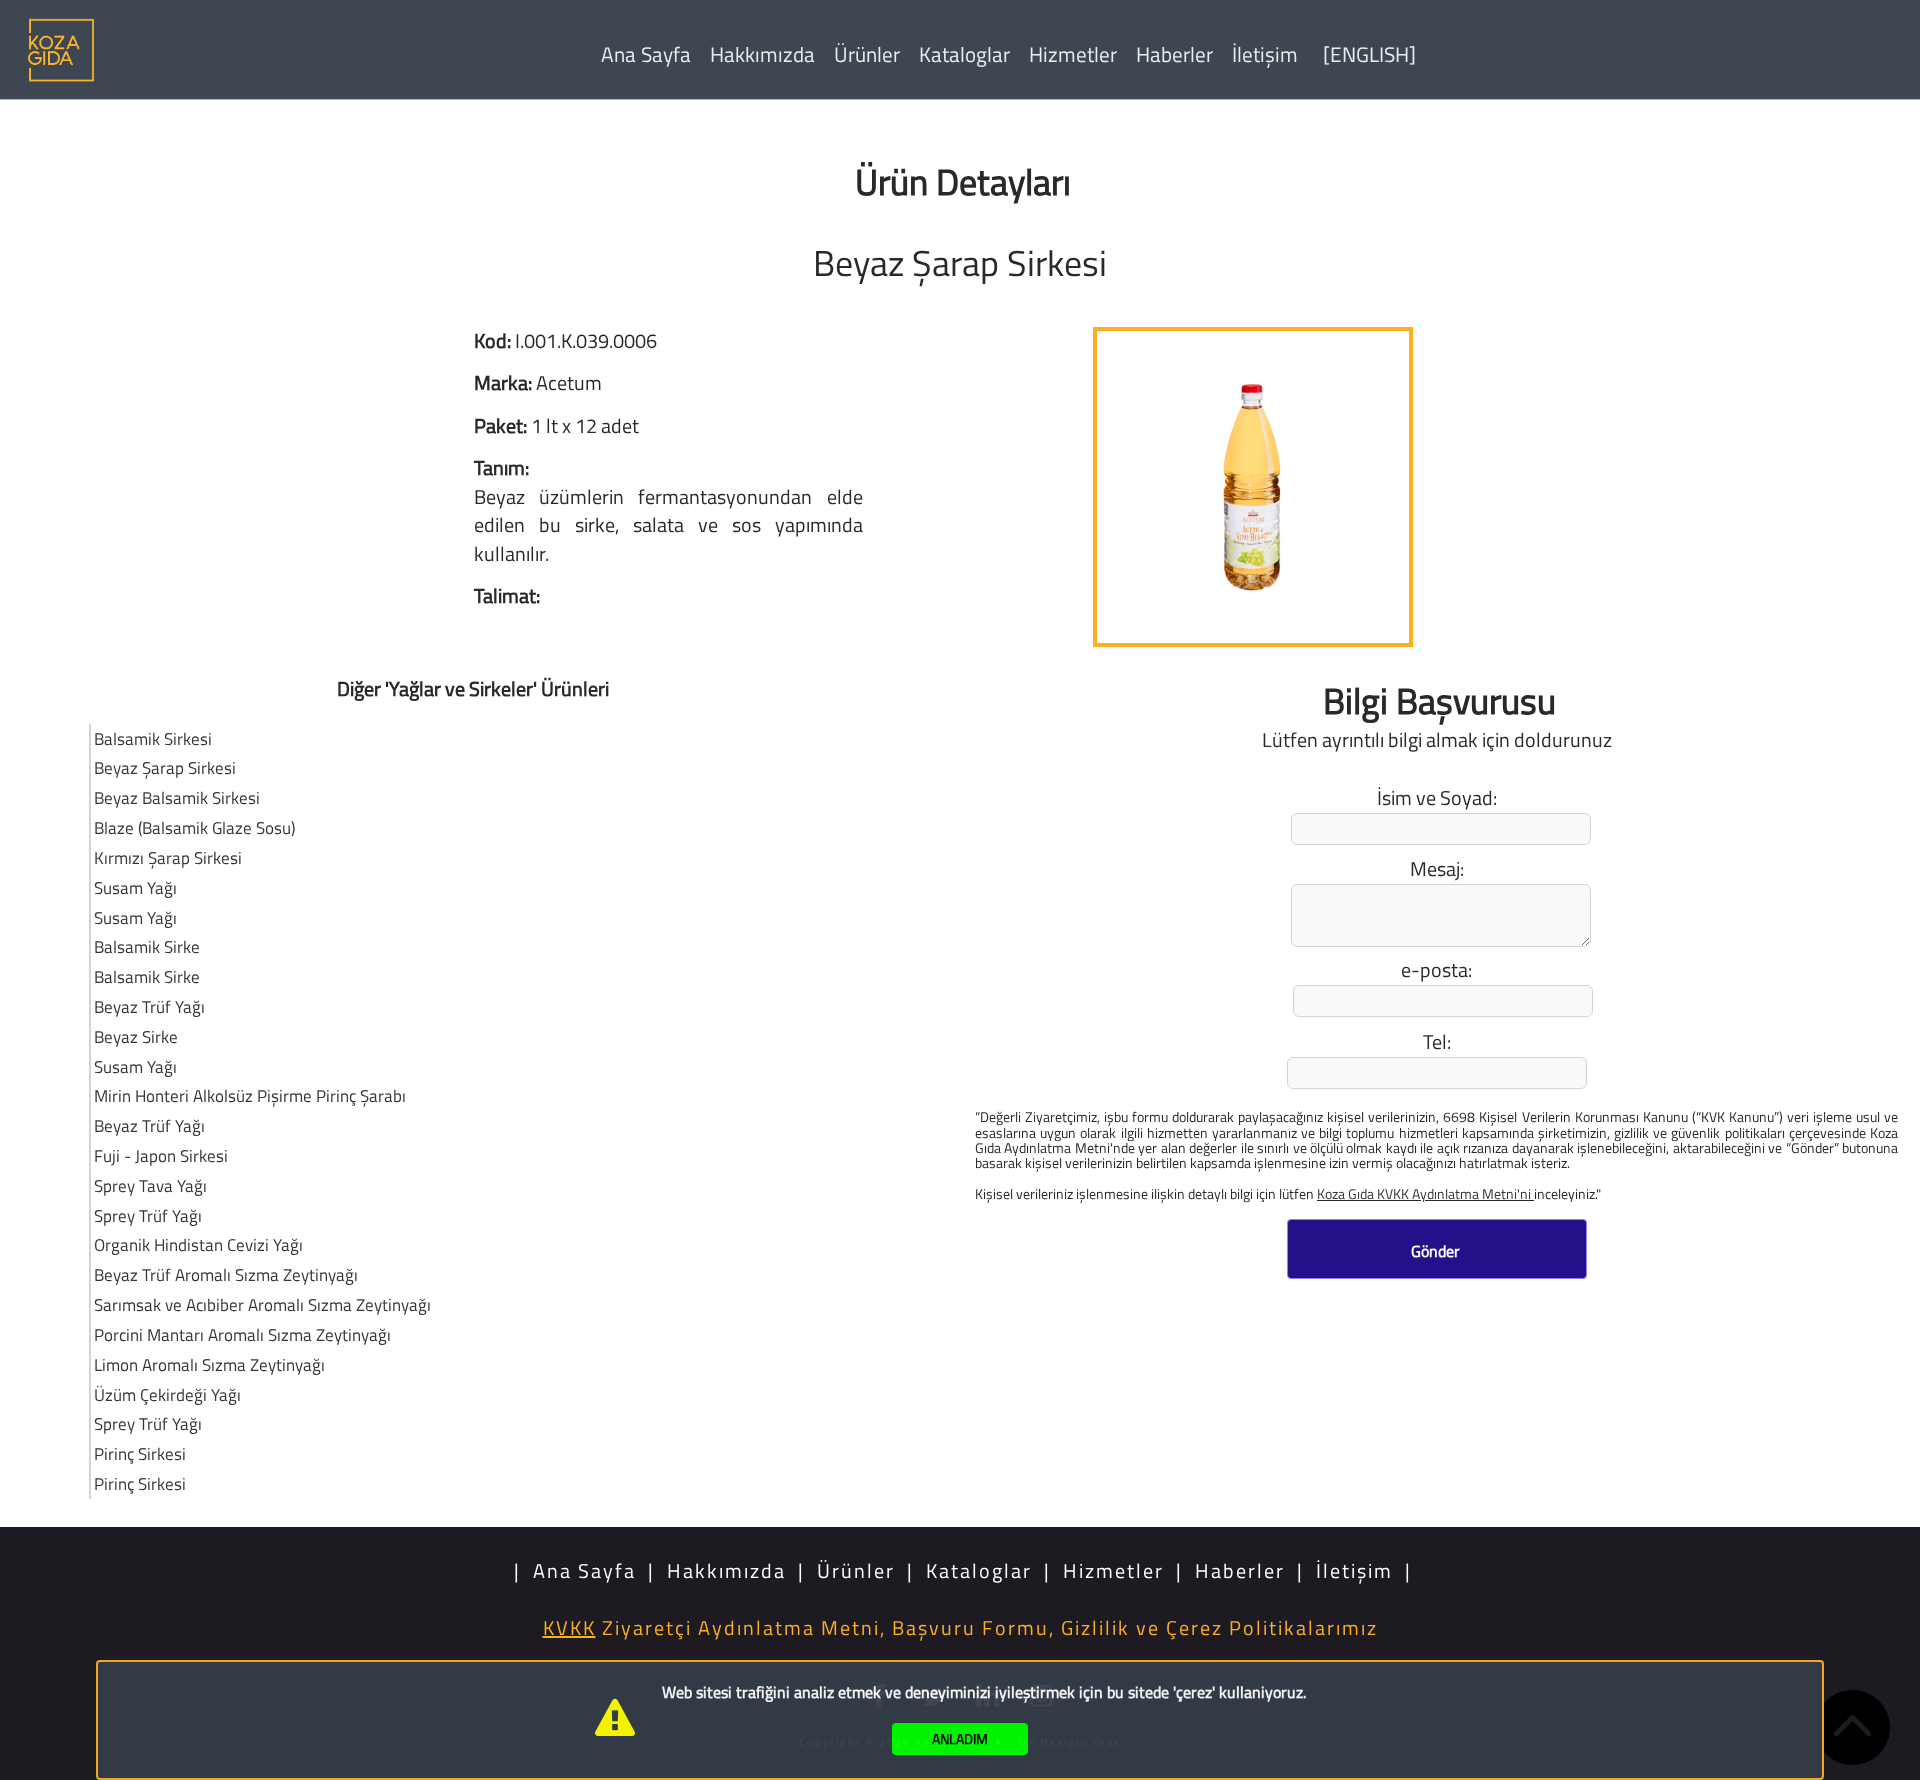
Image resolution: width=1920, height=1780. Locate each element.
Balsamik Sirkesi (153, 738)
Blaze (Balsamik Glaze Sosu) (194, 827)
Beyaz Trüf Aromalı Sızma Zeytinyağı (226, 1274)
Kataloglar (964, 54)
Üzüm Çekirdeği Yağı (167, 1394)
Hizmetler (1073, 54)
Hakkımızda (762, 54)
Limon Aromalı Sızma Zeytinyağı (209, 1364)
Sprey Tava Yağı (150, 1185)
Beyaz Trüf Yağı (149, 1006)
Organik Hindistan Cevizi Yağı (198, 1244)
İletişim (1265, 54)
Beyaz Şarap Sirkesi (165, 767)
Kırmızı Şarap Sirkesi (168, 857)
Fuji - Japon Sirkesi (161, 1155)
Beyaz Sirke (136, 1036)
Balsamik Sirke (147, 946)
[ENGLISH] (1369, 54)
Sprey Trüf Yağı (148, 1215)
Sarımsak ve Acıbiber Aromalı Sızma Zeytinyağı (262, 1304)
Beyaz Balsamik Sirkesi (177, 797)
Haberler (1174, 54)
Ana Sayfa (646, 54)
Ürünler (867, 54)
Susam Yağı (135, 887)
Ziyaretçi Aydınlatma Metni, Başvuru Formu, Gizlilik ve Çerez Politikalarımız (960, 1627)
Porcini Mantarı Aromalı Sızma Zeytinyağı (242, 1334)
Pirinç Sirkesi (140, 1453)
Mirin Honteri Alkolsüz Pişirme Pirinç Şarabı (250, 1095)
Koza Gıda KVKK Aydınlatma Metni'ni (1425, 1193)
